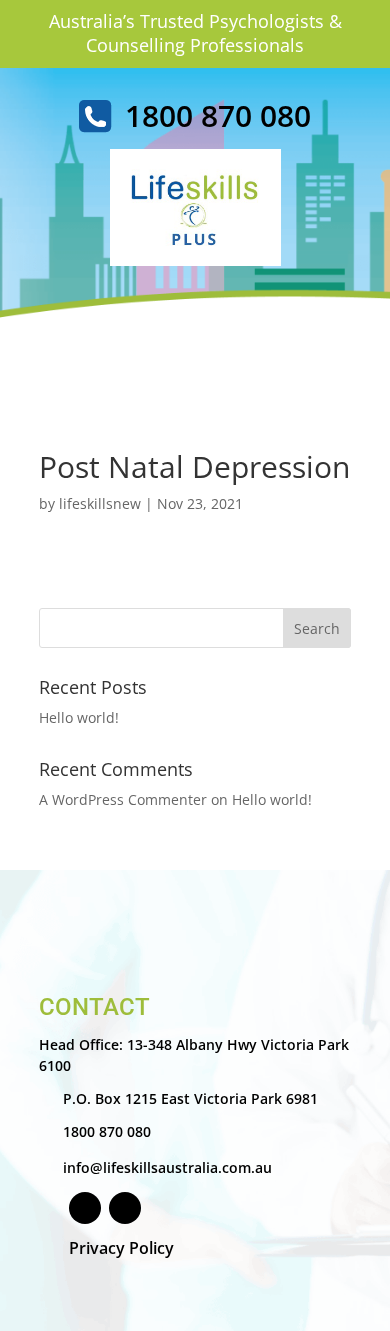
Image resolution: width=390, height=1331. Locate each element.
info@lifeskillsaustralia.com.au (167, 1167)
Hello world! (79, 717)
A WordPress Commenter (123, 799)
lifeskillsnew (100, 503)
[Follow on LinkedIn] (125, 1208)
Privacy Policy (121, 1248)
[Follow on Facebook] (85, 1208)
